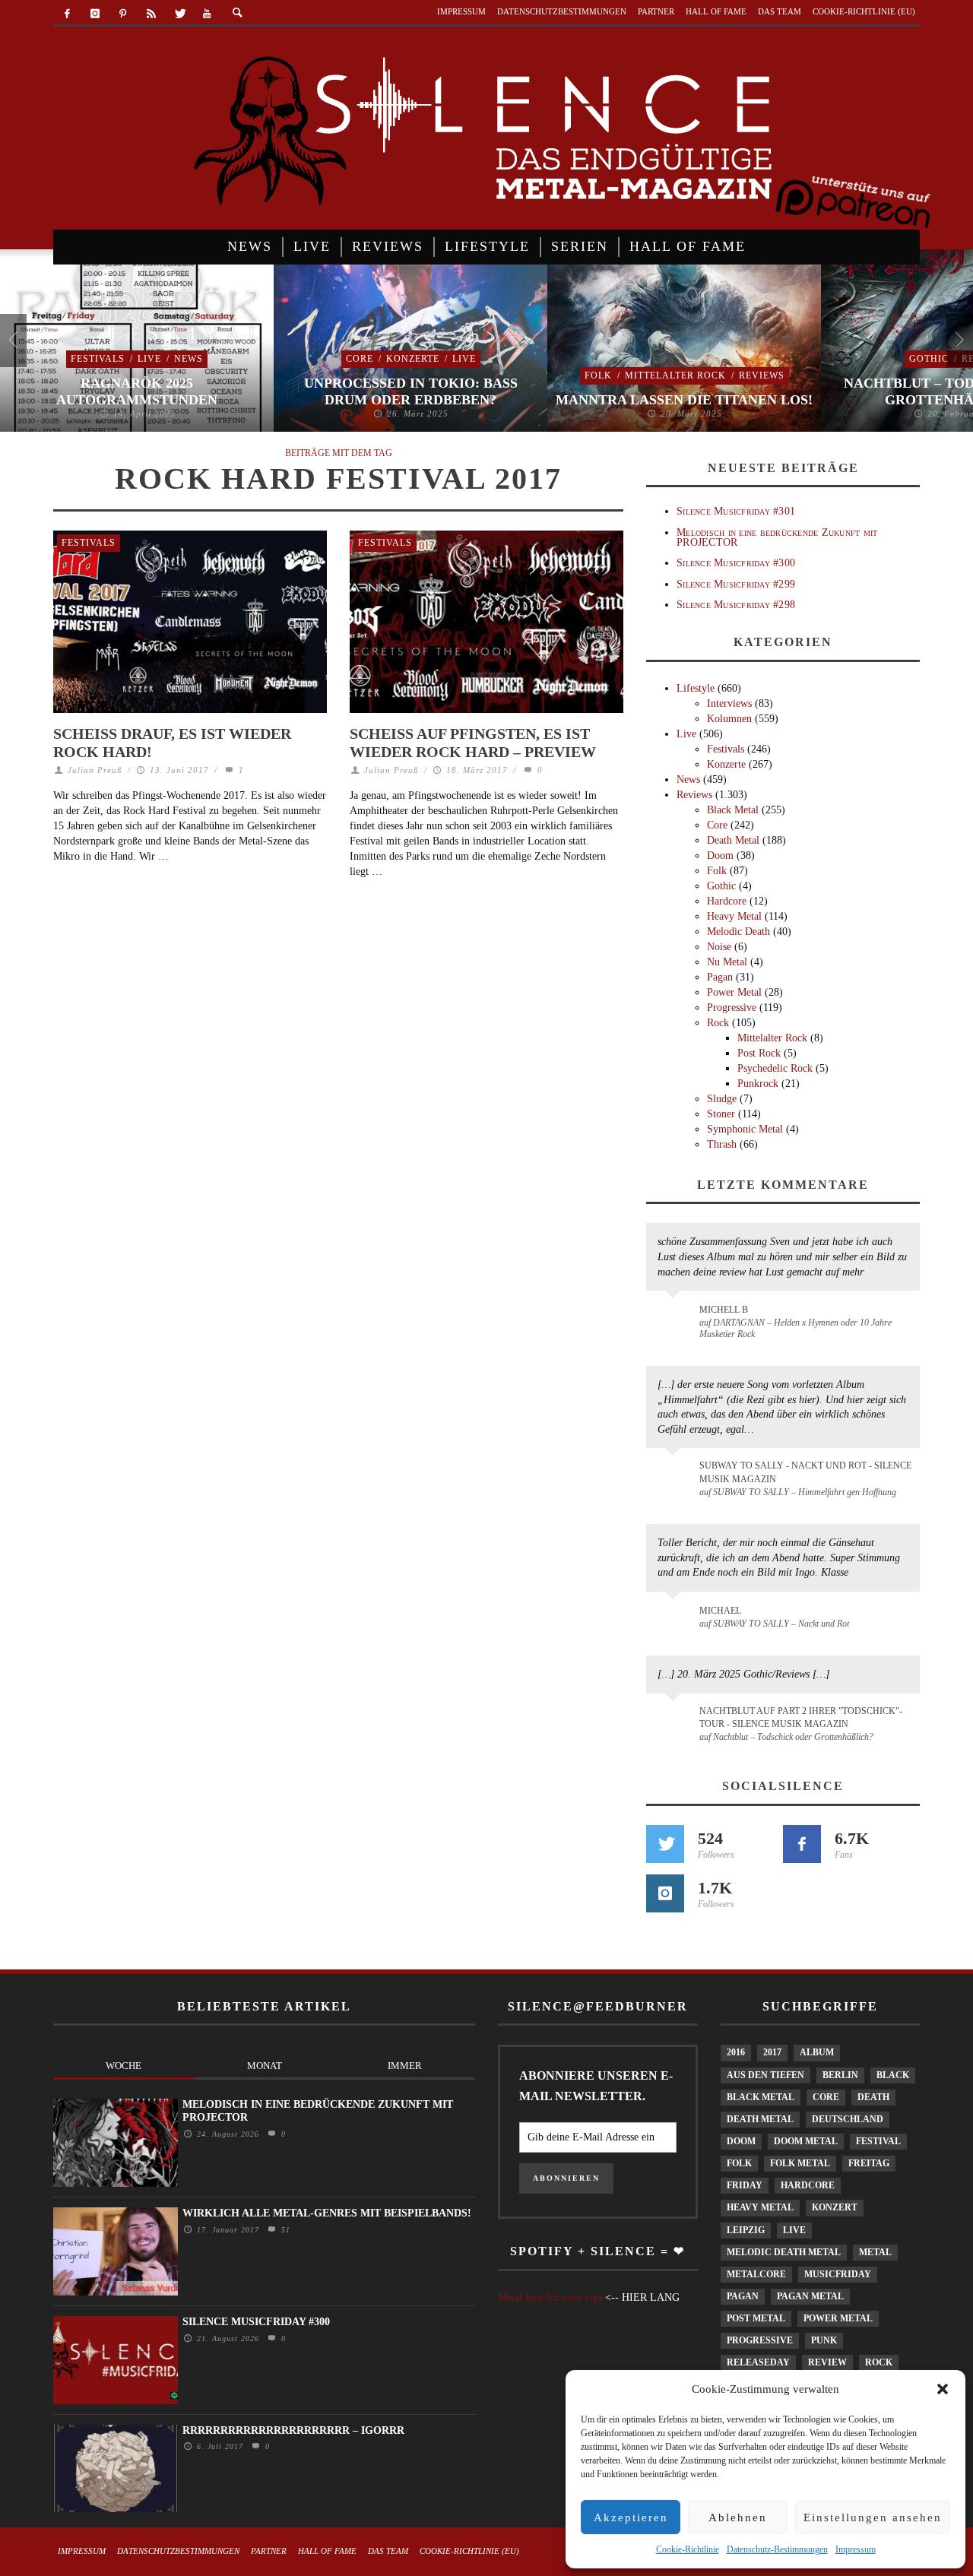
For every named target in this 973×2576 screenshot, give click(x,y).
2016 (736, 2052)
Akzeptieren (631, 2517)
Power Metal (734, 992)
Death (873, 2097)
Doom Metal (806, 2141)
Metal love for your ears (550, 2297)
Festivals (98, 359)
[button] (943, 2389)
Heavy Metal (734, 916)
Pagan (720, 977)
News (189, 359)
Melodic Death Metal (784, 2252)
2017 (772, 2052)
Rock (718, 1023)
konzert (835, 2207)
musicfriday (838, 2274)
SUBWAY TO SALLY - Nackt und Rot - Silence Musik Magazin (805, 1472)
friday (745, 2185)
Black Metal (733, 810)
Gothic (929, 359)
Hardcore (727, 901)
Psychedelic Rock (775, 1068)
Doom (720, 855)
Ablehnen (738, 2517)
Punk (824, 2340)
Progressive (732, 1008)
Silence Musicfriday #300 (736, 563)
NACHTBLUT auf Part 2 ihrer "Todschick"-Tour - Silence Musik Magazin (801, 1717)
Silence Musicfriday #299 (736, 584)
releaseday (758, 2362)
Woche (124, 2066)
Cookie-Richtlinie (688, 2549)
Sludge (722, 1099)
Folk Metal (800, 2163)
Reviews (762, 375)
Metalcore (756, 2274)
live (794, 2230)
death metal (760, 2119)
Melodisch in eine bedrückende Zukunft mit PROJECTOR (777, 537)
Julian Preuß (95, 770)
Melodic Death (738, 932)
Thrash (722, 1144)
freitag (869, 2163)
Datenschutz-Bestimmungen (777, 2549)
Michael (720, 1611)
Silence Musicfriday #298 (736, 605)
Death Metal (733, 840)
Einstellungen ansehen (873, 2517)
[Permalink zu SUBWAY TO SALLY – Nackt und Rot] (675, 1618)
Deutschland (848, 2119)
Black (893, 2075)
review (827, 2362)
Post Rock (759, 1053)
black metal (761, 2097)
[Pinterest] (124, 14)
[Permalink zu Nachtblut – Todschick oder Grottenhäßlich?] (675, 1720)
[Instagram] (95, 14)
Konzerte (413, 359)
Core (360, 359)
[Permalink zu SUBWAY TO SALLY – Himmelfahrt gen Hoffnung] (675, 1475)
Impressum (856, 2549)
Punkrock (758, 1084)
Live (149, 359)
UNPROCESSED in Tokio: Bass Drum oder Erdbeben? (411, 391)
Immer (405, 2066)
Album (817, 2052)
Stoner (721, 1114)
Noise (719, 947)
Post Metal (756, 2318)
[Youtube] (207, 14)
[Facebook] (67, 14)
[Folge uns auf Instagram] (665, 1893)
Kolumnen (729, 719)
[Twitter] (179, 14)
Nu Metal (727, 962)
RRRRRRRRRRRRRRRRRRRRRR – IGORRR (293, 2430)
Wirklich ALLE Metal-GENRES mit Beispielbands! (327, 2213)
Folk (598, 375)
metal (875, 2252)
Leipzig (746, 2230)
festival (878, 2141)
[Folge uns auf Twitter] (665, 1844)
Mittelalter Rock (675, 375)
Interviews (729, 703)
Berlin (840, 2075)
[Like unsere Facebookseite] (802, 1844)
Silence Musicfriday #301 (736, 511)
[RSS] (151, 14)
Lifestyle (696, 688)
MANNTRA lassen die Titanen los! (684, 400)
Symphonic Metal (745, 1129)
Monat (265, 2066)
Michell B (724, 1310)
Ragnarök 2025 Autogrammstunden (137, 391)
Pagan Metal (810, 2296)
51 (284, 2230)
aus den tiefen (765, 2075)
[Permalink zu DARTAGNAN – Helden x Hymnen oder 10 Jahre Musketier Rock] (675, 1317)
